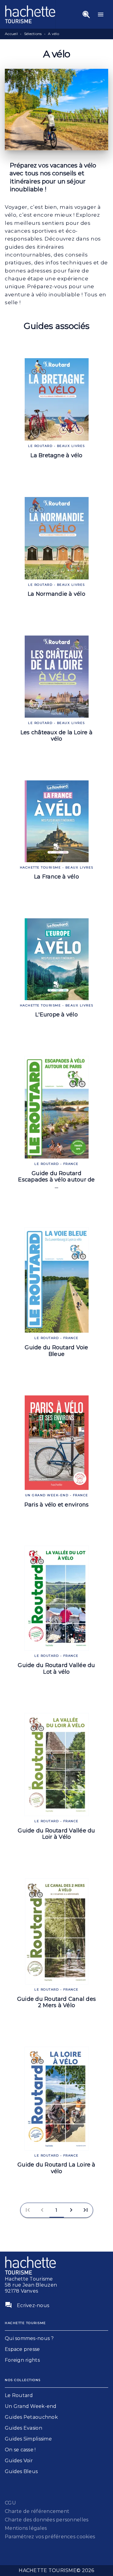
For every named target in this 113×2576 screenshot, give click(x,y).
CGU (10, 2503)
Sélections (33, 34)
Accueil (11, 34)
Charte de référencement (37, 2511)
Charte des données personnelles (47, 2520)
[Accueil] (30, 14)
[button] (57, 2210)
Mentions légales (26, 2528)
